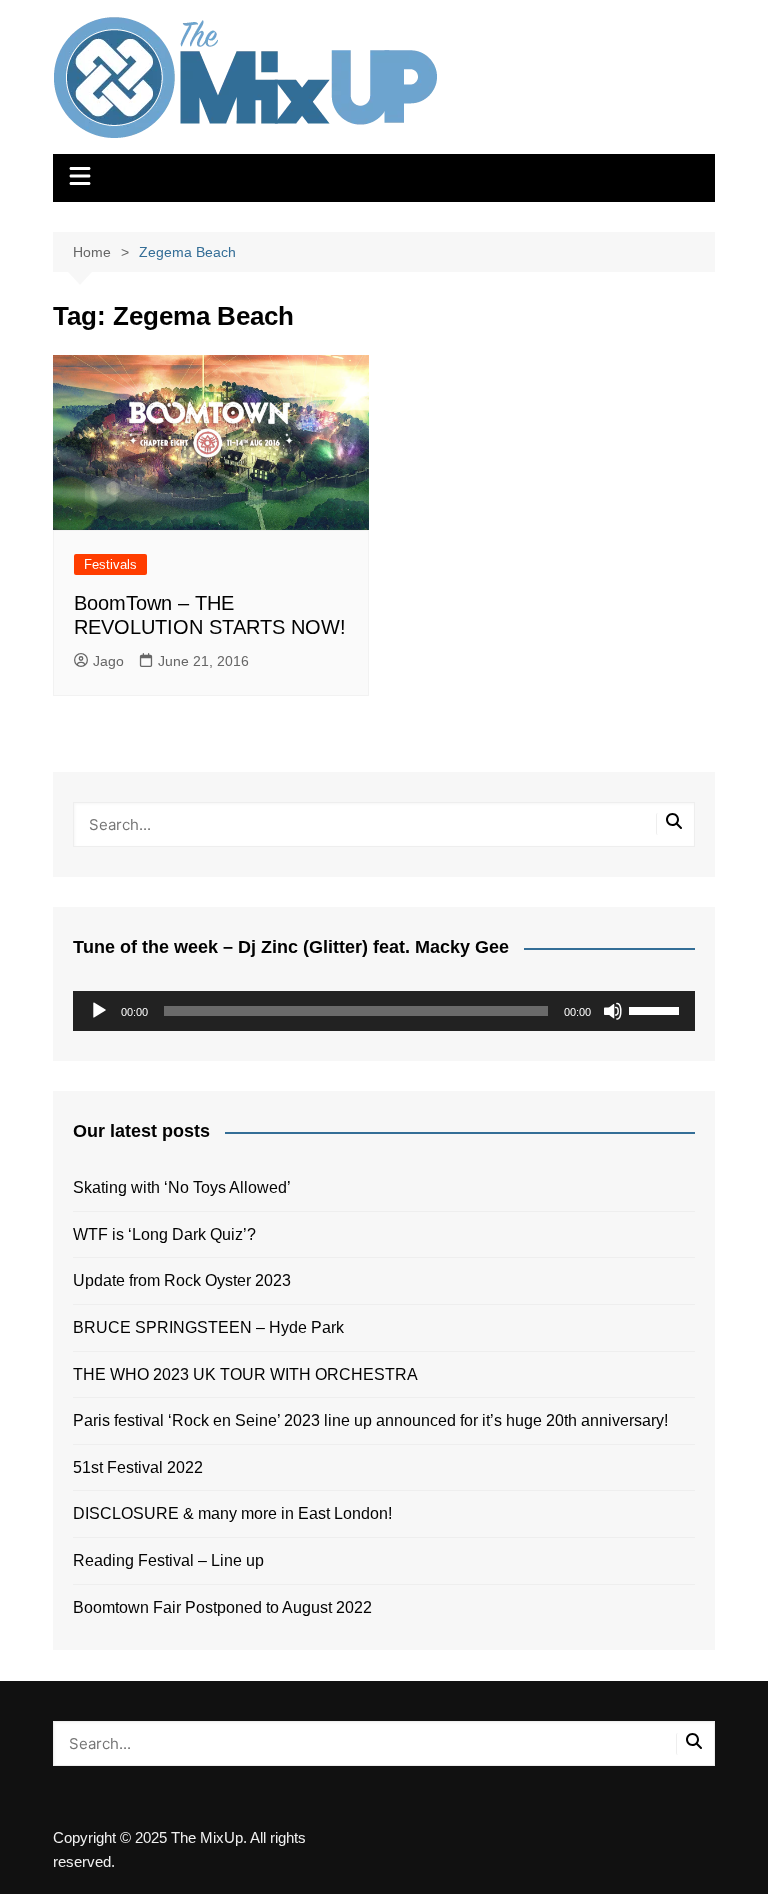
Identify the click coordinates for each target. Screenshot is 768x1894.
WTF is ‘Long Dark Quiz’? (164, 1234)
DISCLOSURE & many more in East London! (232, 1513)
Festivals (110, 564)
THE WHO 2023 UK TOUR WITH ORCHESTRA (245, 1374)
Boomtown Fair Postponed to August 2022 (222, 1607)
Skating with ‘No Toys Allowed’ (182, 1187)
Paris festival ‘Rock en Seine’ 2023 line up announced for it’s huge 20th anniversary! (370, 1420)
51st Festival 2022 (138, 1467)
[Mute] (613, 1011)
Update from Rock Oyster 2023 (182, 1280)
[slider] (657, 1009)
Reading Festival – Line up (168, 1560)
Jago (108, 661)
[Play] (99, 1011)
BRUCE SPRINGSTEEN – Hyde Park (212, 1327)
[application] (383, 1011)
